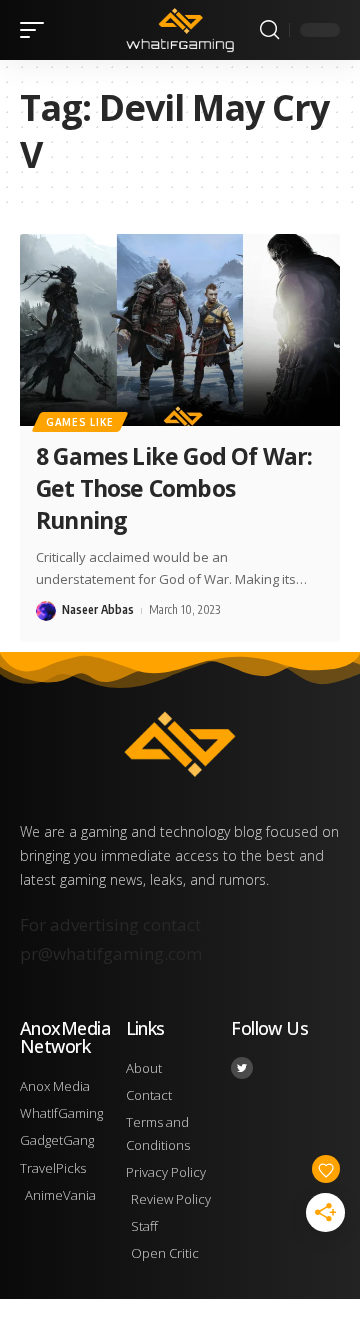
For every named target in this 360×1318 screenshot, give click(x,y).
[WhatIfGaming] (180, 30)
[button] (37, 30)
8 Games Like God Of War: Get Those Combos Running (174, 488)
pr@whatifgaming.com (111, 953)
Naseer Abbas (98, 609)
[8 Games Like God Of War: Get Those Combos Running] (180, 330)
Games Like (80, 422)
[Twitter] (242, 1068)
